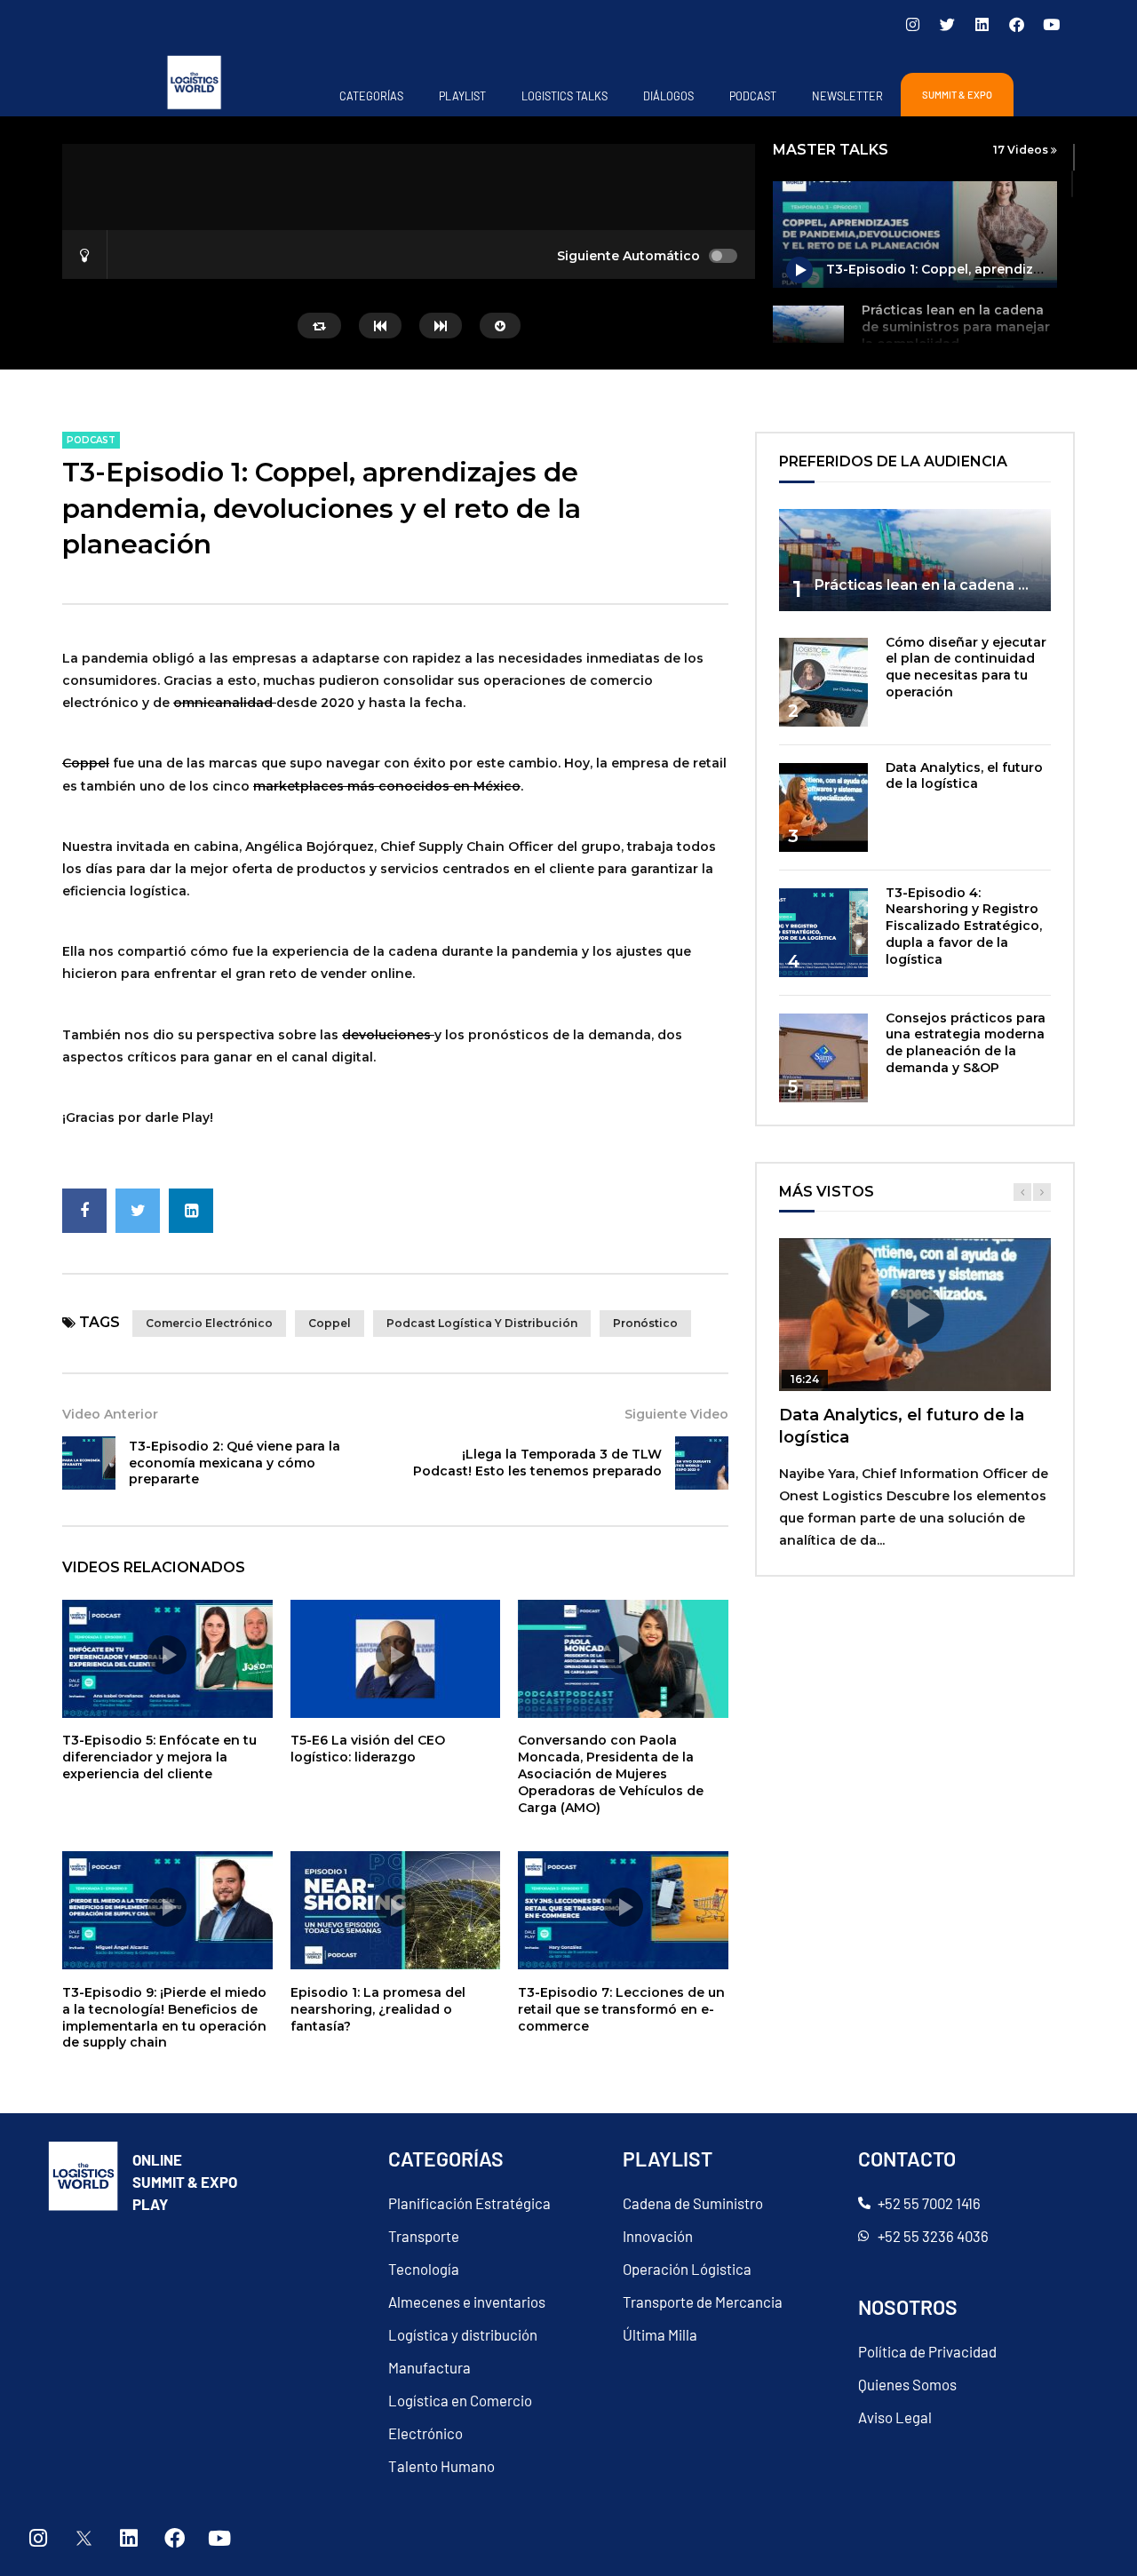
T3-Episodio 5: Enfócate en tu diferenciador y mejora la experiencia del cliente (159, 1757)
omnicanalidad (223, 703)
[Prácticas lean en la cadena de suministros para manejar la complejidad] (808, 341)
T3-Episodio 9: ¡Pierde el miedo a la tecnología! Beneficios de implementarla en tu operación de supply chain (164, 2018)
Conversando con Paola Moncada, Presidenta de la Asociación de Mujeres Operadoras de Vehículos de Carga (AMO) (611, 1774)
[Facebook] (1016, 24)
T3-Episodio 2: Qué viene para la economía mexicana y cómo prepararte (235, 1463)
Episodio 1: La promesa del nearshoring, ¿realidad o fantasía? (378, 2009)
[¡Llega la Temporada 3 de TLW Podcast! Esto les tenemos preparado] (702, 1463)
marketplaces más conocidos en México (387, 786)
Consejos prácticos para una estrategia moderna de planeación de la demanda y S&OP (966, 1043)
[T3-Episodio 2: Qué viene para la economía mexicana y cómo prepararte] (89, 1463)
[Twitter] (947, 24)
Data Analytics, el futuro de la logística (964, 776)
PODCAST (753, 96)
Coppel (86, 763)
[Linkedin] (982, 24)
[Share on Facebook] (84, 1211)
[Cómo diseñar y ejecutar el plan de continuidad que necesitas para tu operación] (823, 682)
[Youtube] (1051, 24)
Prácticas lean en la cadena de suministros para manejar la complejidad (956, 327)
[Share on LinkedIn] (191, 1211)
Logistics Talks (565, 96)
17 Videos (1022, 150)
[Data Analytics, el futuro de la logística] (823, 807)
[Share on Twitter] (138, 1211)
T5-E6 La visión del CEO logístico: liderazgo (368, 1749)
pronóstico (645, 1323)
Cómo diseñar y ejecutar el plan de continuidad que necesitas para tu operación (966, 668)
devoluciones (388, 1035)
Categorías (371, 96)
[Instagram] (912, 24)
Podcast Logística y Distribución (482, 1323)
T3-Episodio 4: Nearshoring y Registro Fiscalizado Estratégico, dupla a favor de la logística (964, 926)
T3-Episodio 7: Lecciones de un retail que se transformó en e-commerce (621, 2009)
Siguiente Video (676, 1414)
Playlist (462, 96)
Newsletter (847, 96)
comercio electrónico (209, 1323)
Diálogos (668, 96)
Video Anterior (110, 1414)
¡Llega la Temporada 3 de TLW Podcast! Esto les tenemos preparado (537, 1463)
